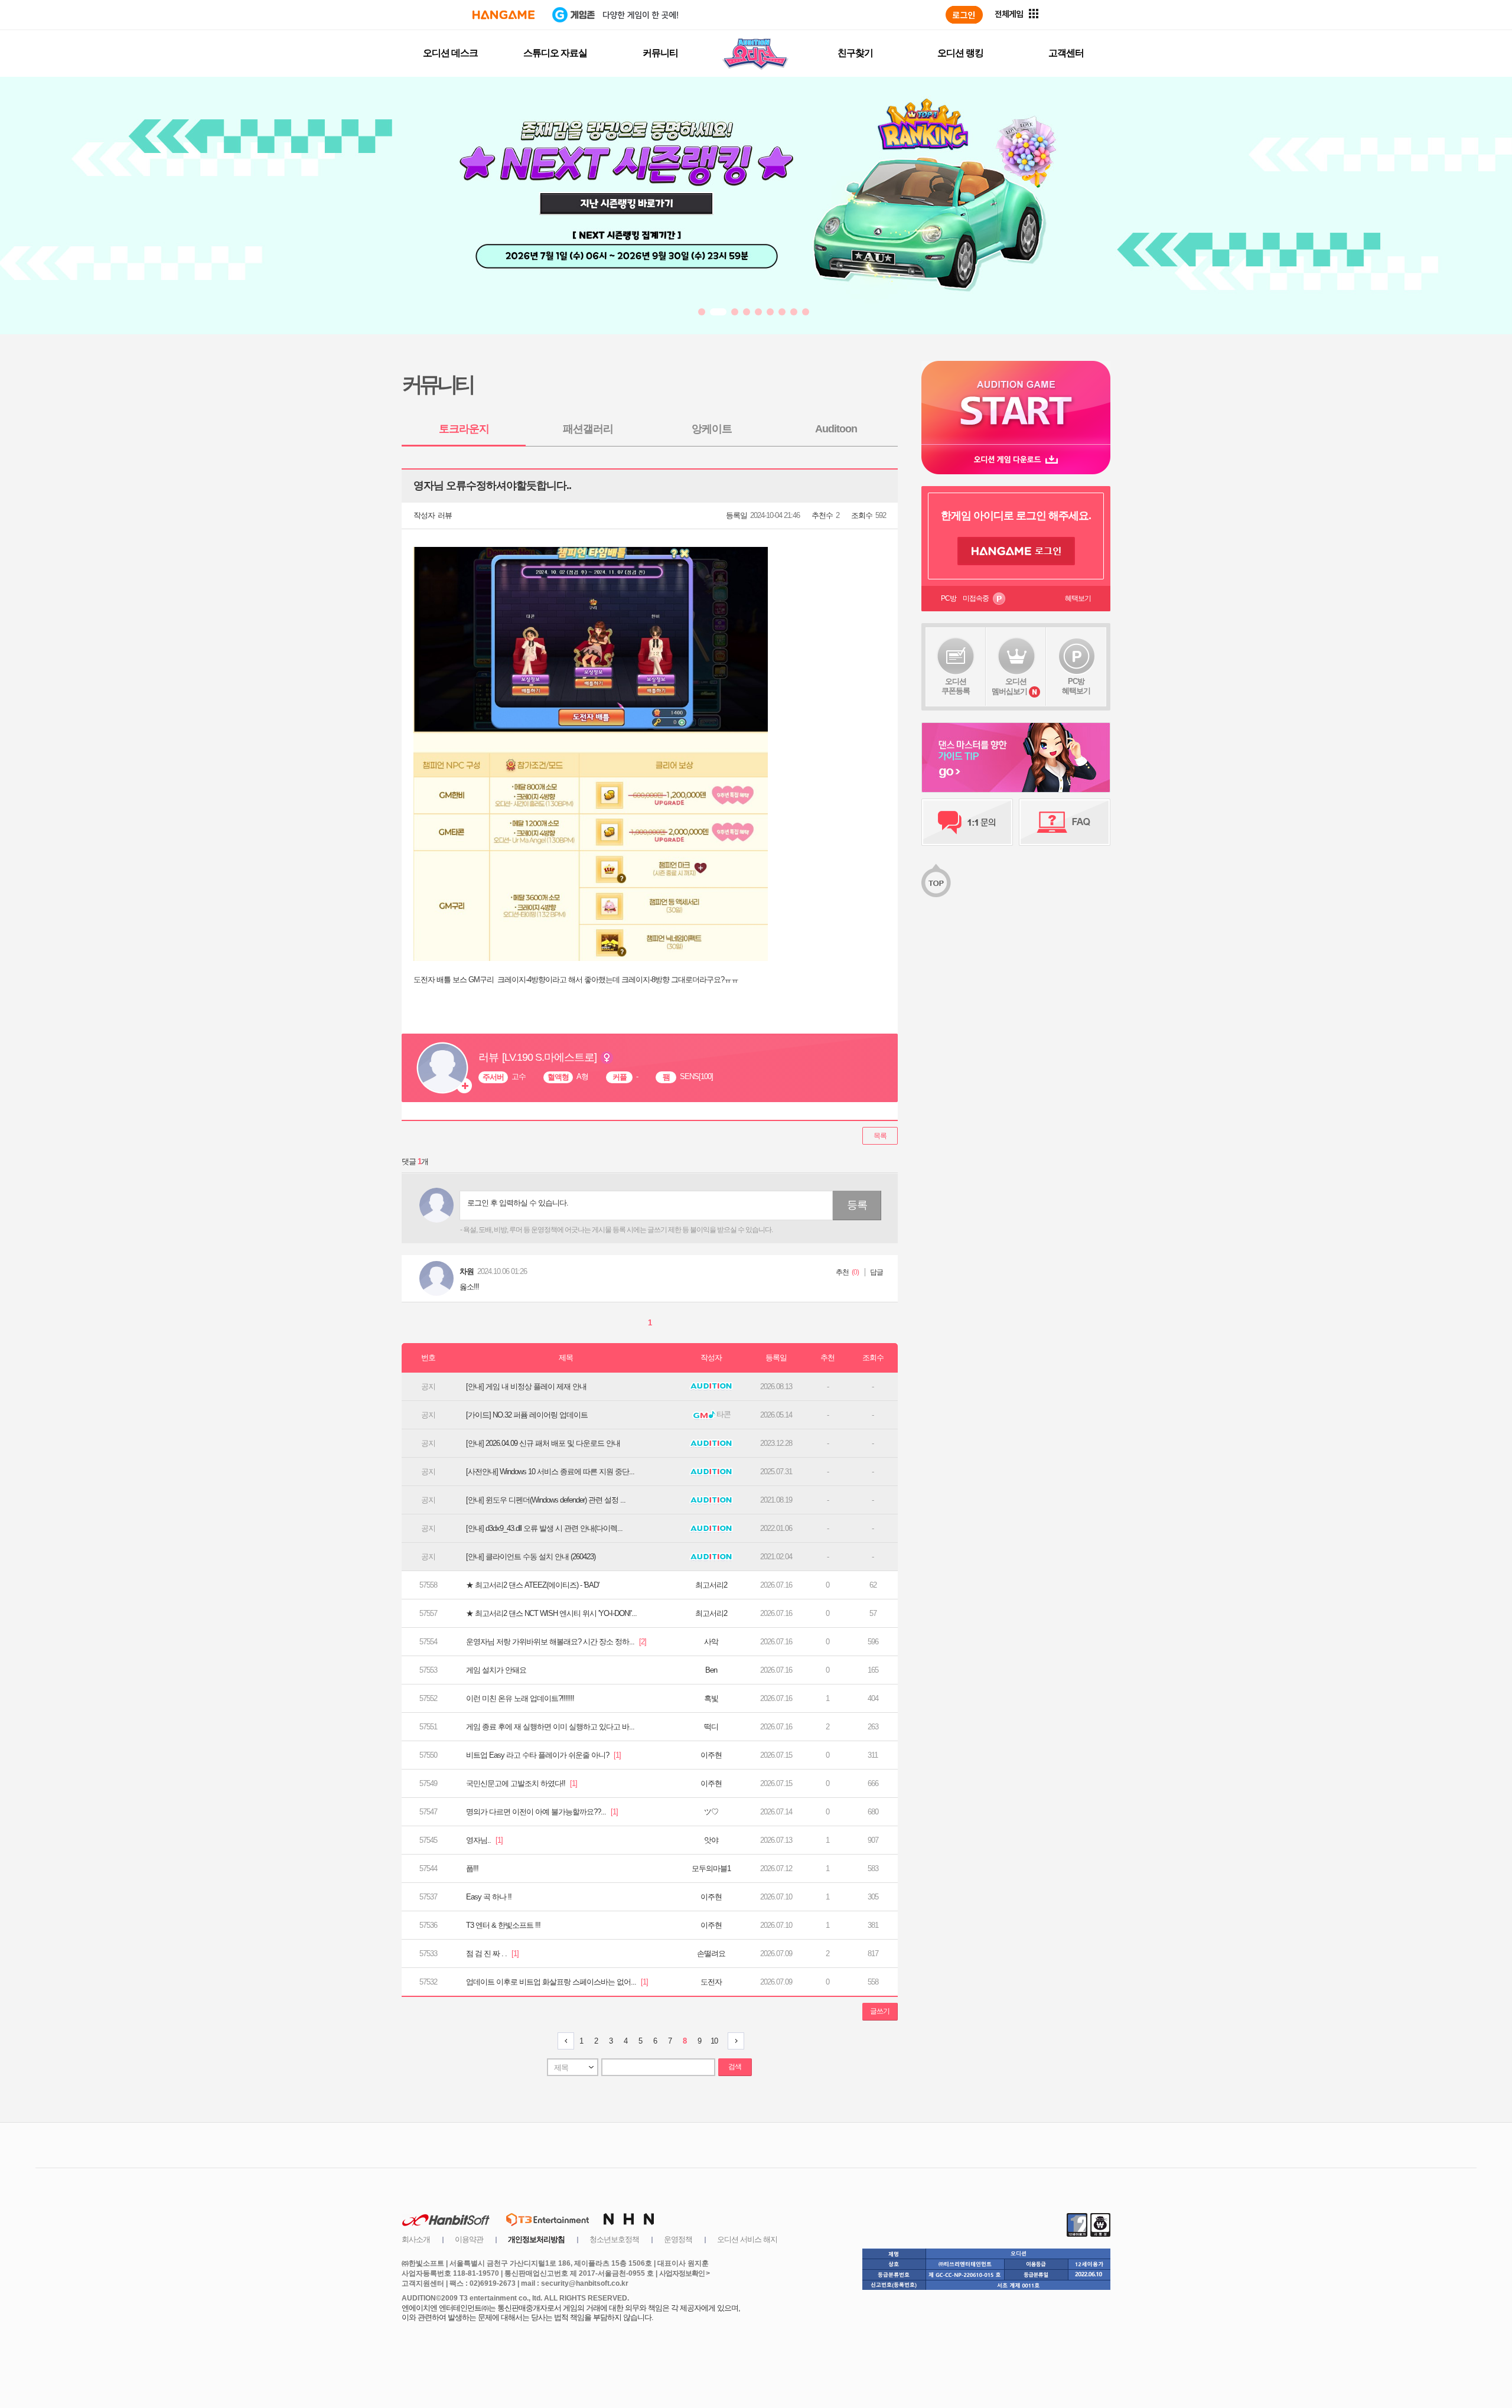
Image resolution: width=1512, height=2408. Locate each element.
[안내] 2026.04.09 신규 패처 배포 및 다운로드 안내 (543, 1443)
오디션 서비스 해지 (747, 2239)
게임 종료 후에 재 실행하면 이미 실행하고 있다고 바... (550, 1727)
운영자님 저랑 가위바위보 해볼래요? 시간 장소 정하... (556, 1642)
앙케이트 (712, 429)
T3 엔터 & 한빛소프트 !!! (503, 1925)
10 (714, 2041)
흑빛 (711, 1698)
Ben (711, 1670)
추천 (842, 1272)
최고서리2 (711, 1585)
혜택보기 (1078, 598)
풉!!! (472, 1868)
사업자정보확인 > (684, 2273)
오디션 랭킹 (960, 53)
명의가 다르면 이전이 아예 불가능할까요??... (542, 1812)
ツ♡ (711, 1812)
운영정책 (678, 2239)
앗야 (711, 1840)
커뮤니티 (660, 53)
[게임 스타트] (1016, 403)
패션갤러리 (588, 429)
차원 (467, 1271)
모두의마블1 (711, 1868)
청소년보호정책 (614, 2239)
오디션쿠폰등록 (956, 686)
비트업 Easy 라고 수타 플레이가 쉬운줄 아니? (543, 1755)
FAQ (1065, 822)
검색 (735, 2067)
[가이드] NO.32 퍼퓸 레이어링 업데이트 (527, 1415)
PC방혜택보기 (1076, 686)
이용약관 (469, 2239)
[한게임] (504, 15)
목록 (880, 1136)
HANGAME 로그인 (1016, 551)
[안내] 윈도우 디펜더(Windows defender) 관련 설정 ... (546, 1500)
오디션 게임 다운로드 (1016, 459)
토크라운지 (464, 429)
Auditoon (836, 429)
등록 (857, 1205)
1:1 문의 (967, 822)
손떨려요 (711, 1954)
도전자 (711, 1982)
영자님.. (484, 1840)
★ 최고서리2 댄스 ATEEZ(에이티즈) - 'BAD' (532, 1585)
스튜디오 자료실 (555, 53)
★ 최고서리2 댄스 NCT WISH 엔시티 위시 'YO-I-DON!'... (551, 1613)
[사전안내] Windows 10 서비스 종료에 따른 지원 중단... (550, 1472)
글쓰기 (880, 2011)
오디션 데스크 (450, 53)
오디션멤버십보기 (1009, 686)
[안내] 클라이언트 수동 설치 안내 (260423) (531, 1557)
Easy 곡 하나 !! (489, 1897)
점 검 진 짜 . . (492, 1954)
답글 (876, 1272)
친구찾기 (855, 53)
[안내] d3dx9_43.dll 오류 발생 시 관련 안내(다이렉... (544, 1528)
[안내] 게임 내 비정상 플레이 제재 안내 (526, 1387)
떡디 (711, 1727)
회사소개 (416, 2239)
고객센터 (1066, 53)
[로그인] (964, 15)
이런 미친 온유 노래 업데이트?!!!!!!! (520, 1698)
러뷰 (445, 515)
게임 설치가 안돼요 (496, 1670)
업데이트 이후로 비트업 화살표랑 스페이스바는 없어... (557, 1982)
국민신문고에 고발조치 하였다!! (522, 1783)
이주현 (711, 1755)
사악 (711, 1642)
